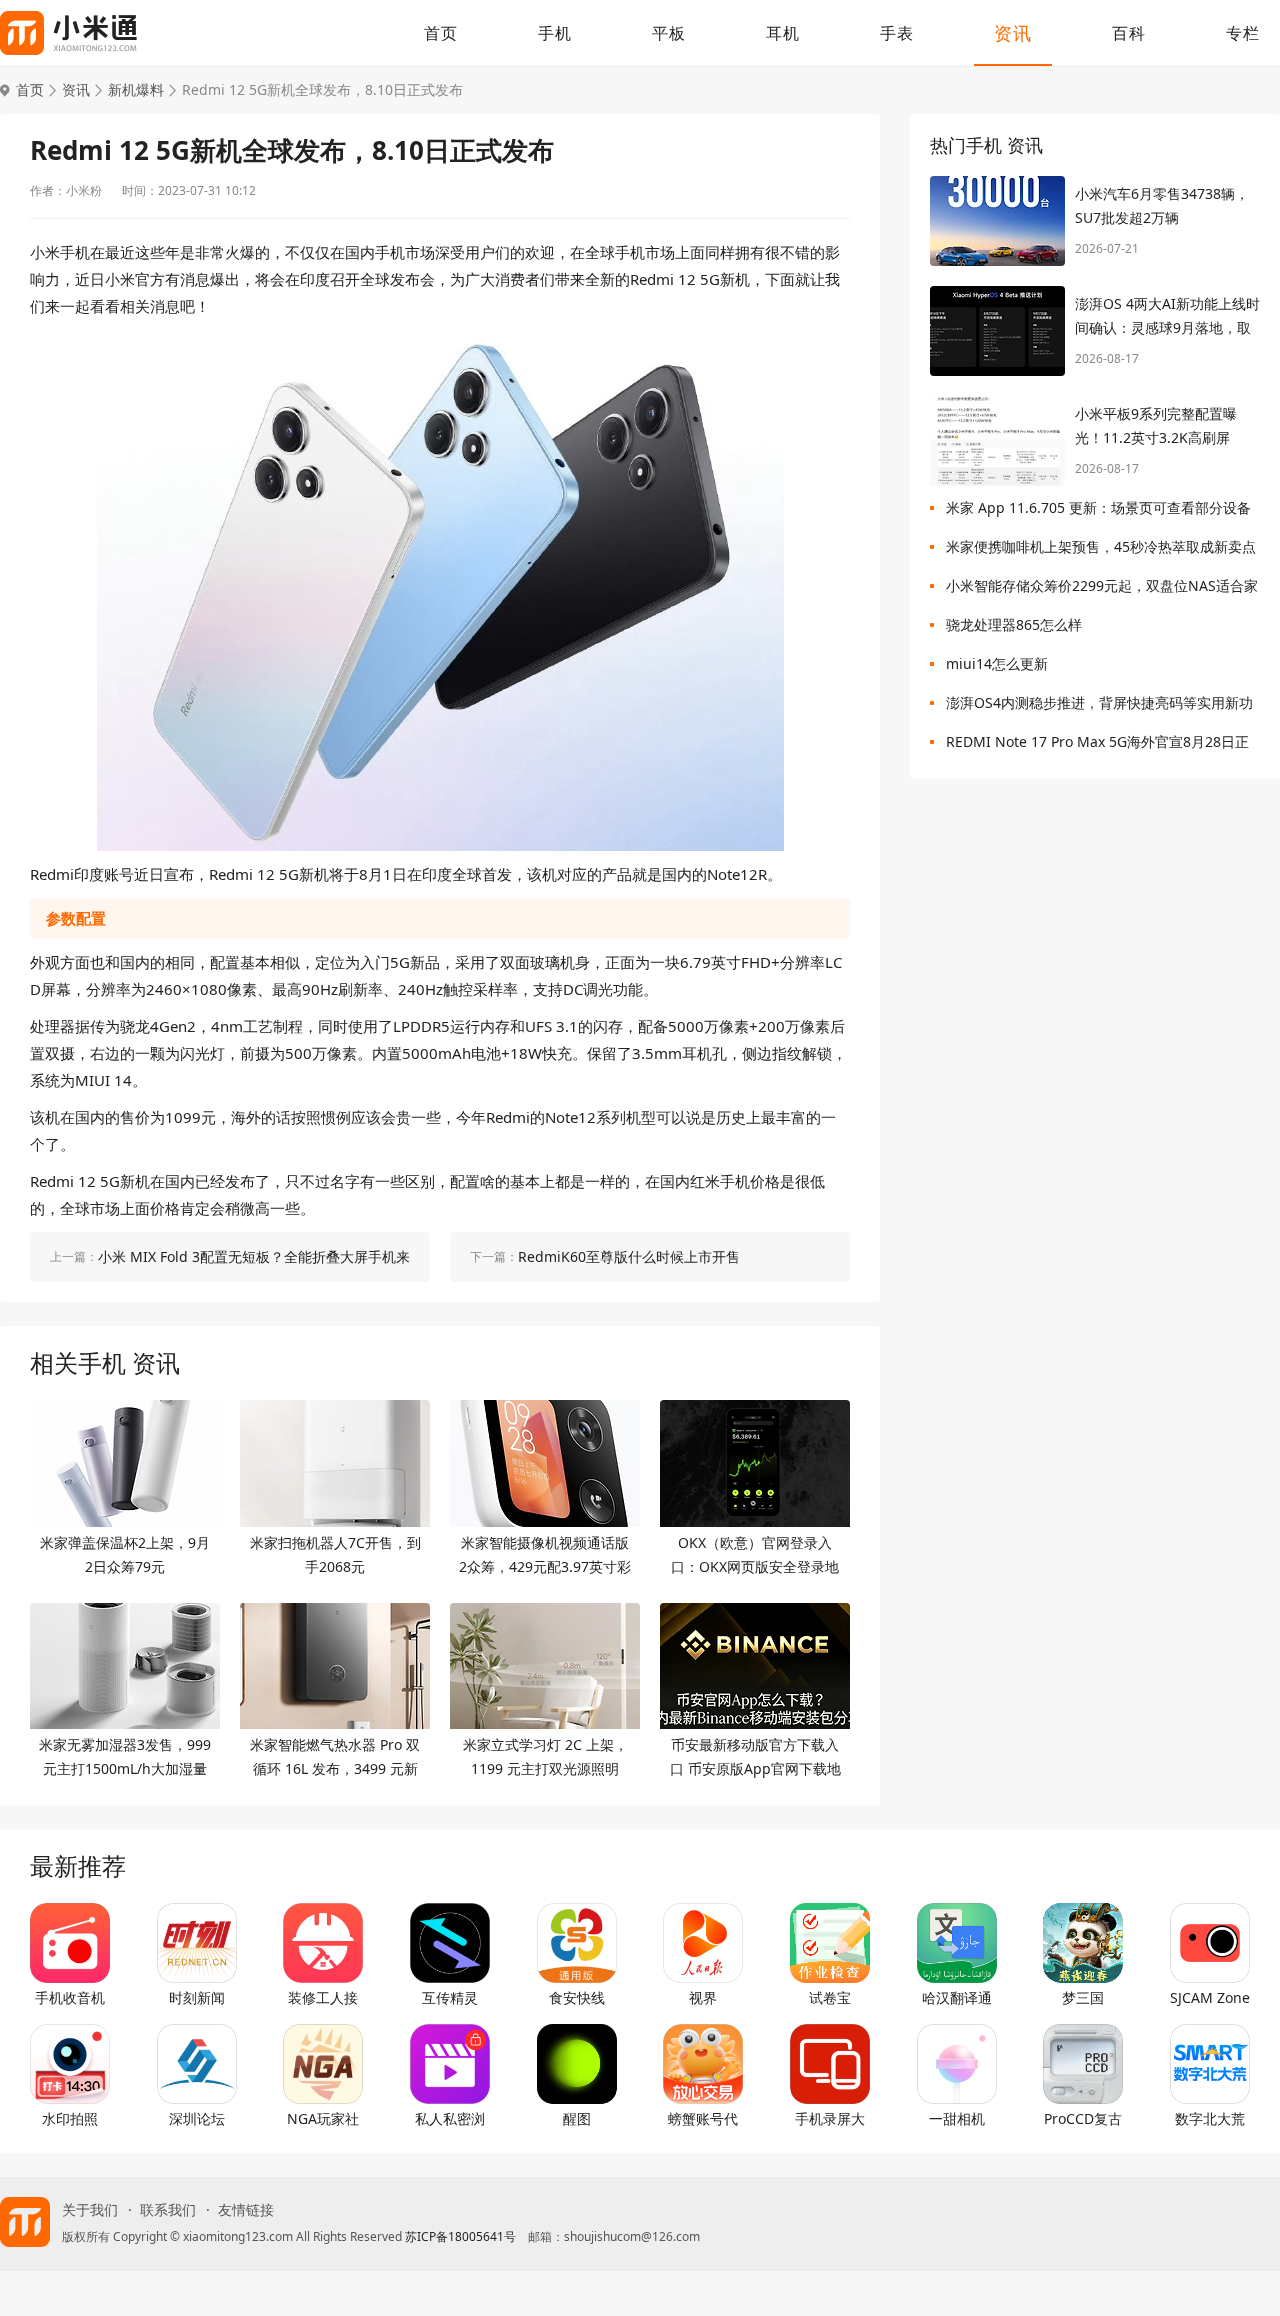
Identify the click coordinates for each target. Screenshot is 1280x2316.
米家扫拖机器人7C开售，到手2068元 (335, 1554)
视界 (703, 1997)
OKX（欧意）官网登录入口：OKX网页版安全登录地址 (755, 1556)
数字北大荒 (1210, 2118)
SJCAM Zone (1210, 1997)
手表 (897, 33)
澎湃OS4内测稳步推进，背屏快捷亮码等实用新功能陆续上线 (1099, 706)
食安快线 (577, 1997)
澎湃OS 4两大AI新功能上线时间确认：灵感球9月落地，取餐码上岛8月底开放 (1167, 317)
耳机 (783, 33)
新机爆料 (136, 90)
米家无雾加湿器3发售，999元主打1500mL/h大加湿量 (125, 1756)
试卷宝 (830, 1997)
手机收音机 (70, 1997)
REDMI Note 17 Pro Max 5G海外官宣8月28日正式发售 (1097, 745)
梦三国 (1083, 1997)
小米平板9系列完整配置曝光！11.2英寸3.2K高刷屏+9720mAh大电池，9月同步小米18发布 (1163, 427)
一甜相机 (957, 2118)
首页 (441, 33)
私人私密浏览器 (450, 2119)
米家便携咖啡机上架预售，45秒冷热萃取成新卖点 (1101, 546)
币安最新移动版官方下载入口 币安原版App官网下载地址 (755, 1758)
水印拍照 (70, 2118)
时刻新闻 (197, 1997)
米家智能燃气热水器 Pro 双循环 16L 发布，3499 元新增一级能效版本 (335, 1758)
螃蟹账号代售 (703, 2119)
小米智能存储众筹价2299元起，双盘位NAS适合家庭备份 (1102, 589)
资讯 (1013, 33)
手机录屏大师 (830, 2119)
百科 (1129, 33)
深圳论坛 (197, 2118)
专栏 (1243, 33)
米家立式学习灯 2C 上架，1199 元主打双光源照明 (545, 1756)
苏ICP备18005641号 (460, 2236)
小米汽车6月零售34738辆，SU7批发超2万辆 (1162, 205)
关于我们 (90, 2210)
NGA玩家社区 (323, 2119)
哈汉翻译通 (957, 1997)
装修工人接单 (323, 1998)
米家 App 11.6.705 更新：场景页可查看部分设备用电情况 (1098, 511)
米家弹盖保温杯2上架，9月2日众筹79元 (125, 1554)
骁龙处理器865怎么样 (1014, 624)
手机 (555, 33)
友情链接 (246, 2210)
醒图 (577, 2118)
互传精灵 (450, 1997)
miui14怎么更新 (997, 663)
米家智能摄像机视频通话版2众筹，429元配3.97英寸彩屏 (545, 1556)
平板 (669, 33)
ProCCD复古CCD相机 (1083, 2119)
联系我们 (168, 2210)
